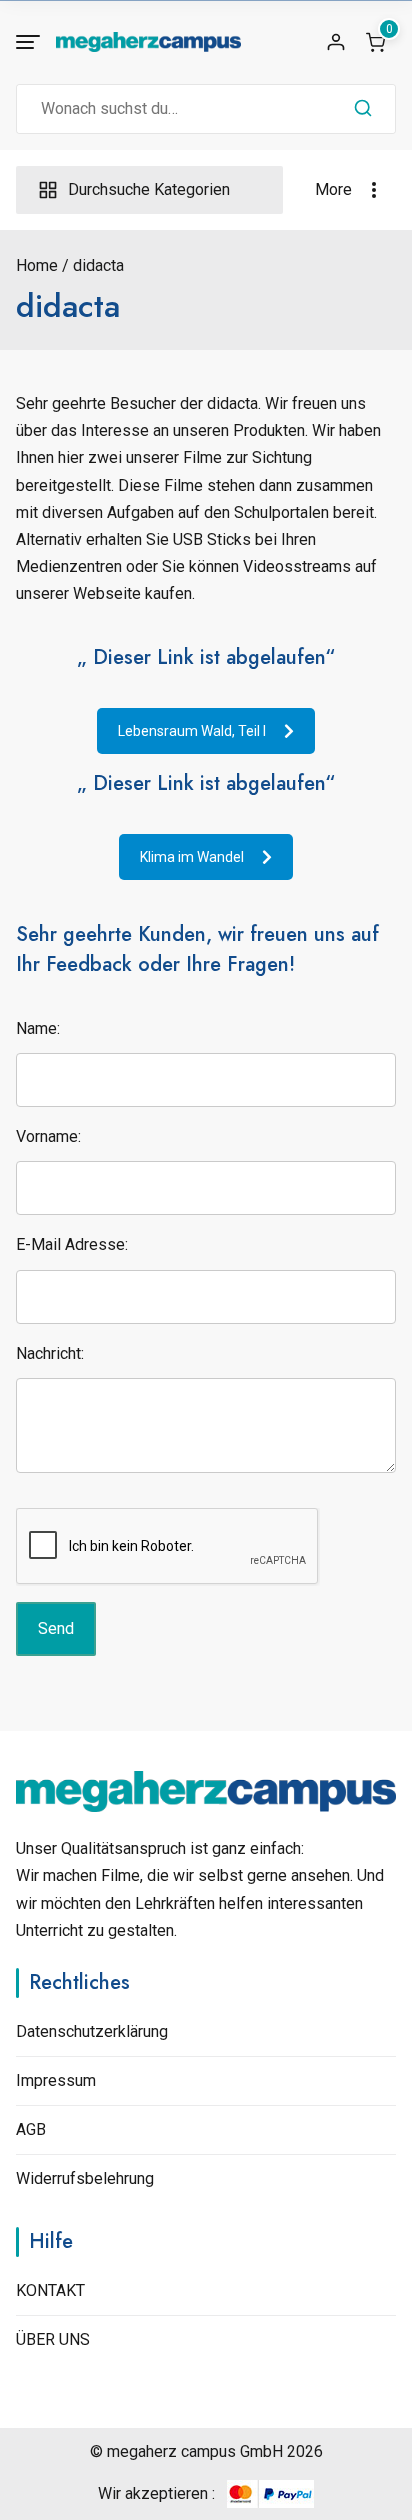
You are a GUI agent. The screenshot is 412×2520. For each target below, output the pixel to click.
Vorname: (48, 1136)
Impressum (56, 2080)
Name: (38, 1028)
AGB (31, 2129)
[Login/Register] (336, 42)
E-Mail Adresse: (72, 1244)
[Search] (363, 109)
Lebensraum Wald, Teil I (192, 731)
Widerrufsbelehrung (85, 2178)
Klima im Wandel (192, 857)
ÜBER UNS (53, 2339)
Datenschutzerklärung (92, 2031)
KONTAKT (50, 2290)
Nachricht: (50, 1353)
